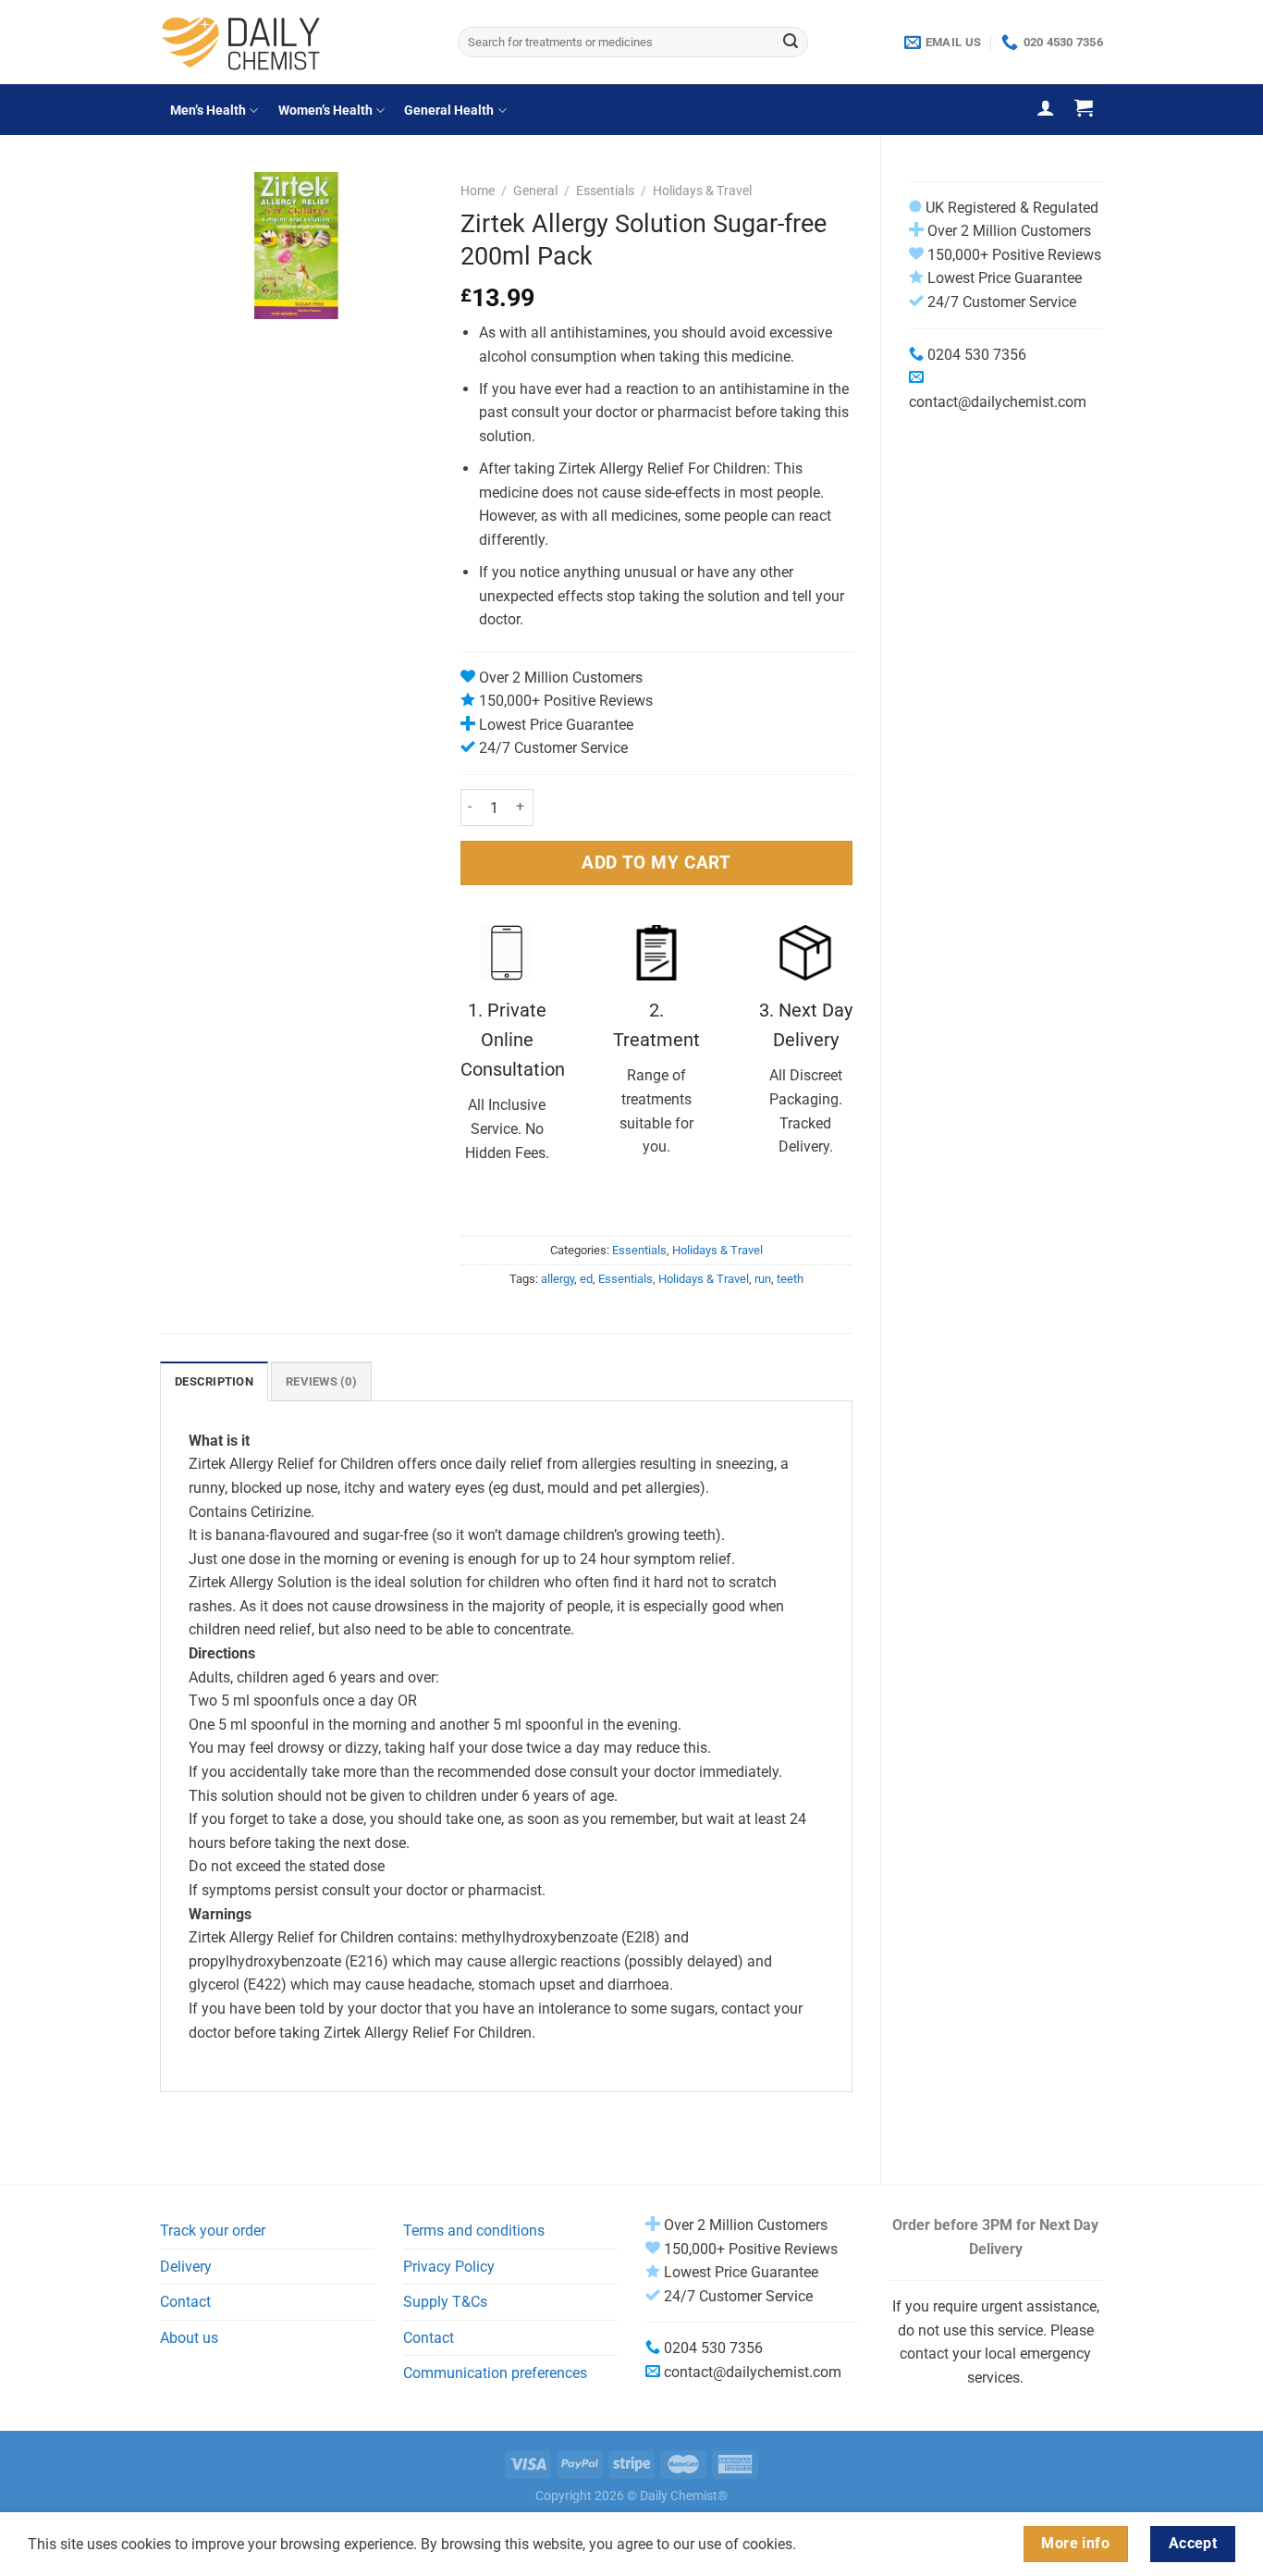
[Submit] (791, 43)
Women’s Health (325, 111)
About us (189, 2338)
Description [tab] (214, 1381)
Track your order (213, 2231)
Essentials (605, 191)
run (763, 1279)
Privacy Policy (449, 2267)
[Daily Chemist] (295, 42)
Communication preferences (495, 2373)
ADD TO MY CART (656, 863)
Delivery (186, 2267)
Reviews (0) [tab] (321, 1381)
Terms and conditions (474, 2231)
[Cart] (1084, 107)
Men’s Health (208, 111)
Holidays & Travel (702, 191)
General (535, 191)
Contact (185, 2302)
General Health (449, 111)
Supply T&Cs (445, 2302)
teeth (790, 1279)
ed (586, 1279)
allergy (558, 1279)
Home (478, 191)
